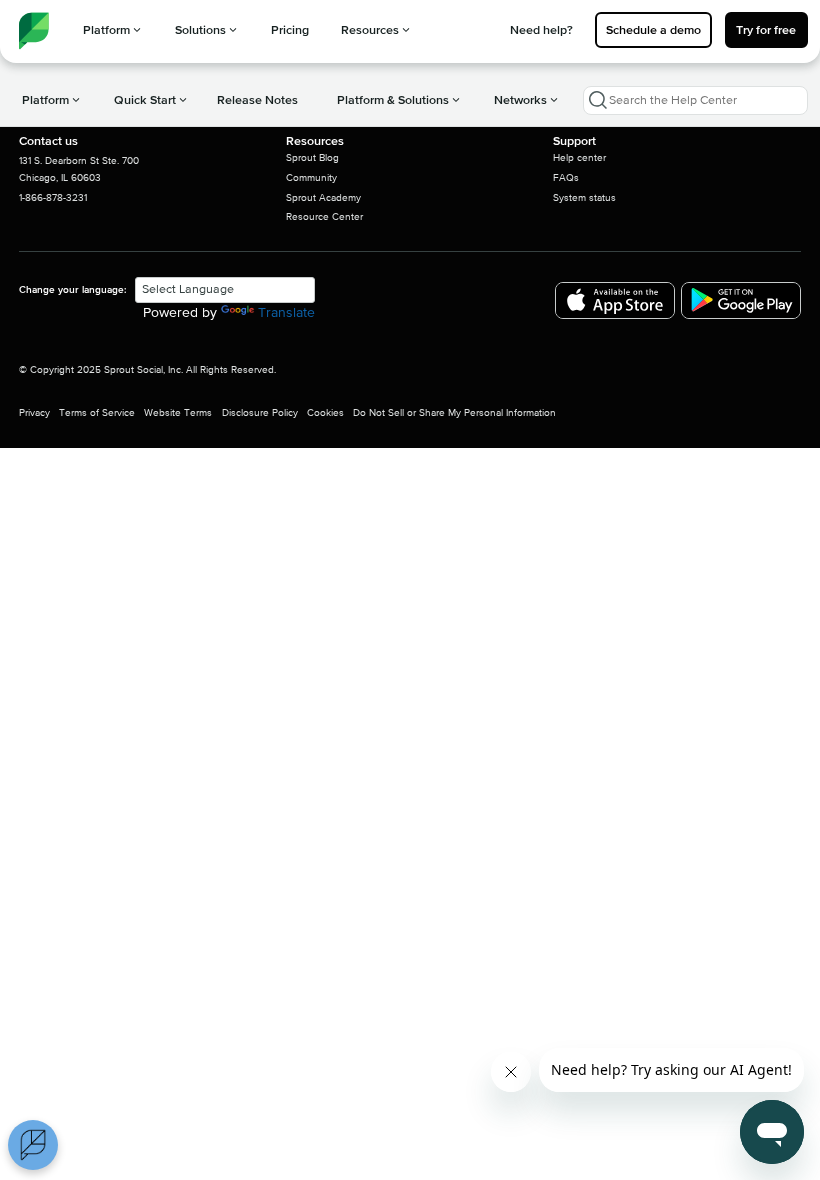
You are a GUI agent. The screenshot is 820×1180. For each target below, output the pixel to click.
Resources (370, 30)
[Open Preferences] (33, 1145)
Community (311, 178)
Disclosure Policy (260, 413)
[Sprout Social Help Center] (34, 31)
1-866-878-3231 (53, 198)
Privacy (34, 413)
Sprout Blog (312, 158)
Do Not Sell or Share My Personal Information (454, 413)
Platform (106, 30)
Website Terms (178, 413)
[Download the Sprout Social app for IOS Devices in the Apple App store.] (615, 300)
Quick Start (145, 100)
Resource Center (324, 217)
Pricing (290, 30)
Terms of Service (97, 413)
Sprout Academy (323, 198)
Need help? (541, 30)
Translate (286, 313)
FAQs (566, 178)
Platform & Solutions (393, 100)
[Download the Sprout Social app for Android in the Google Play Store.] (741, 300)
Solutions (200, 30)
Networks (520, 100)
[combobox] (695, 100)
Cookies (325, 413)
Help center (579, 158)
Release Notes (257, 100)
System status (584, 198)
